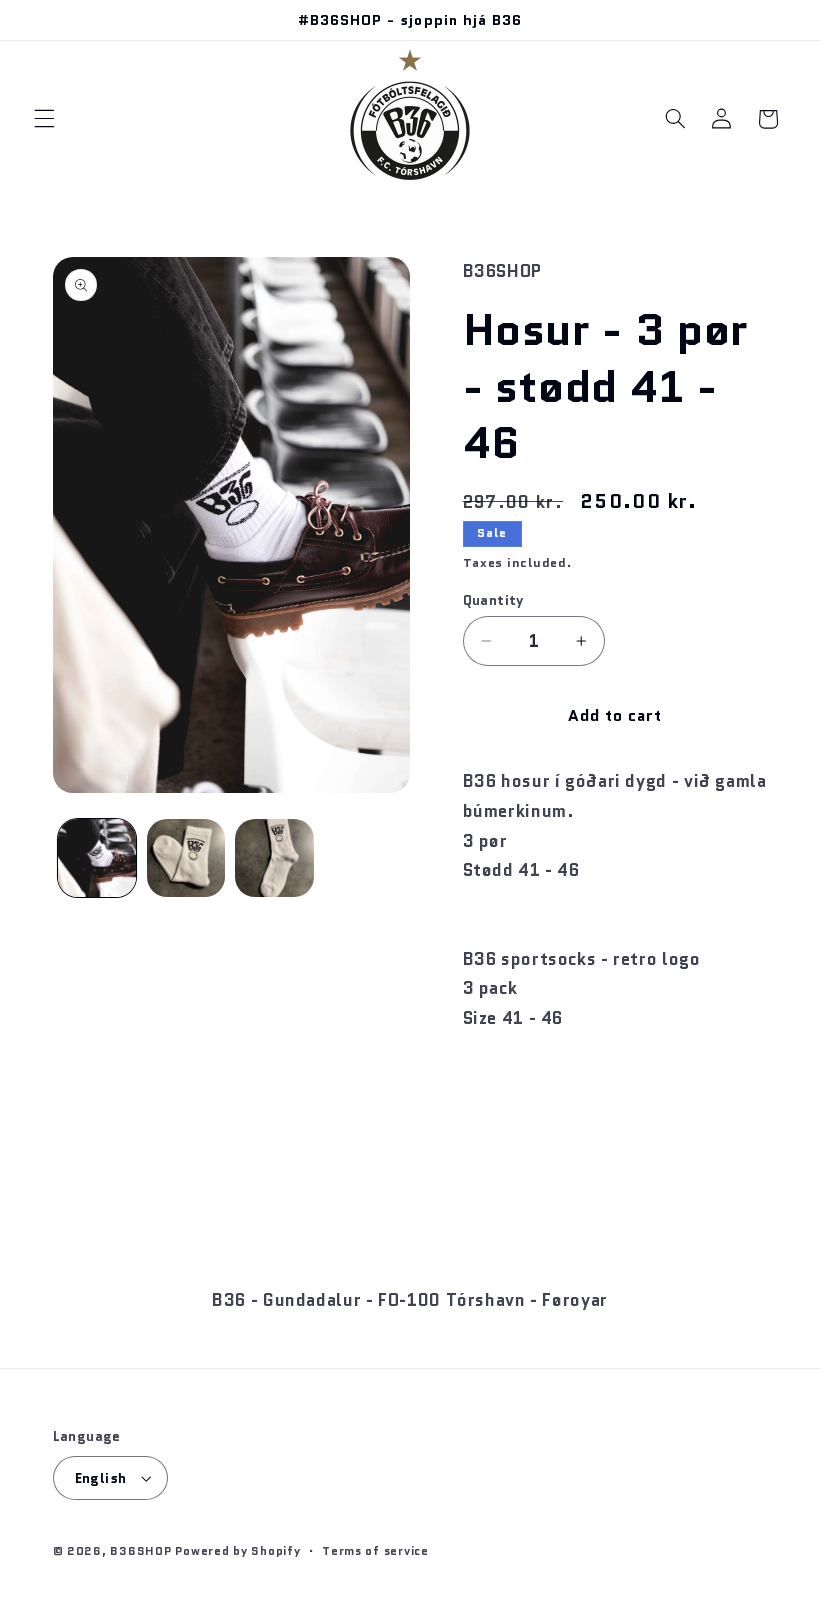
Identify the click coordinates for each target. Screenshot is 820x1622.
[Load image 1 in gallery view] (97, 858)
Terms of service (375, 1551)
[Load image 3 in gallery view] (274, 858)
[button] (44, 119)
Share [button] (504, 1082)
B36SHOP (140, 1551)
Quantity (493, 600)
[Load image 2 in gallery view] (186, 858)
